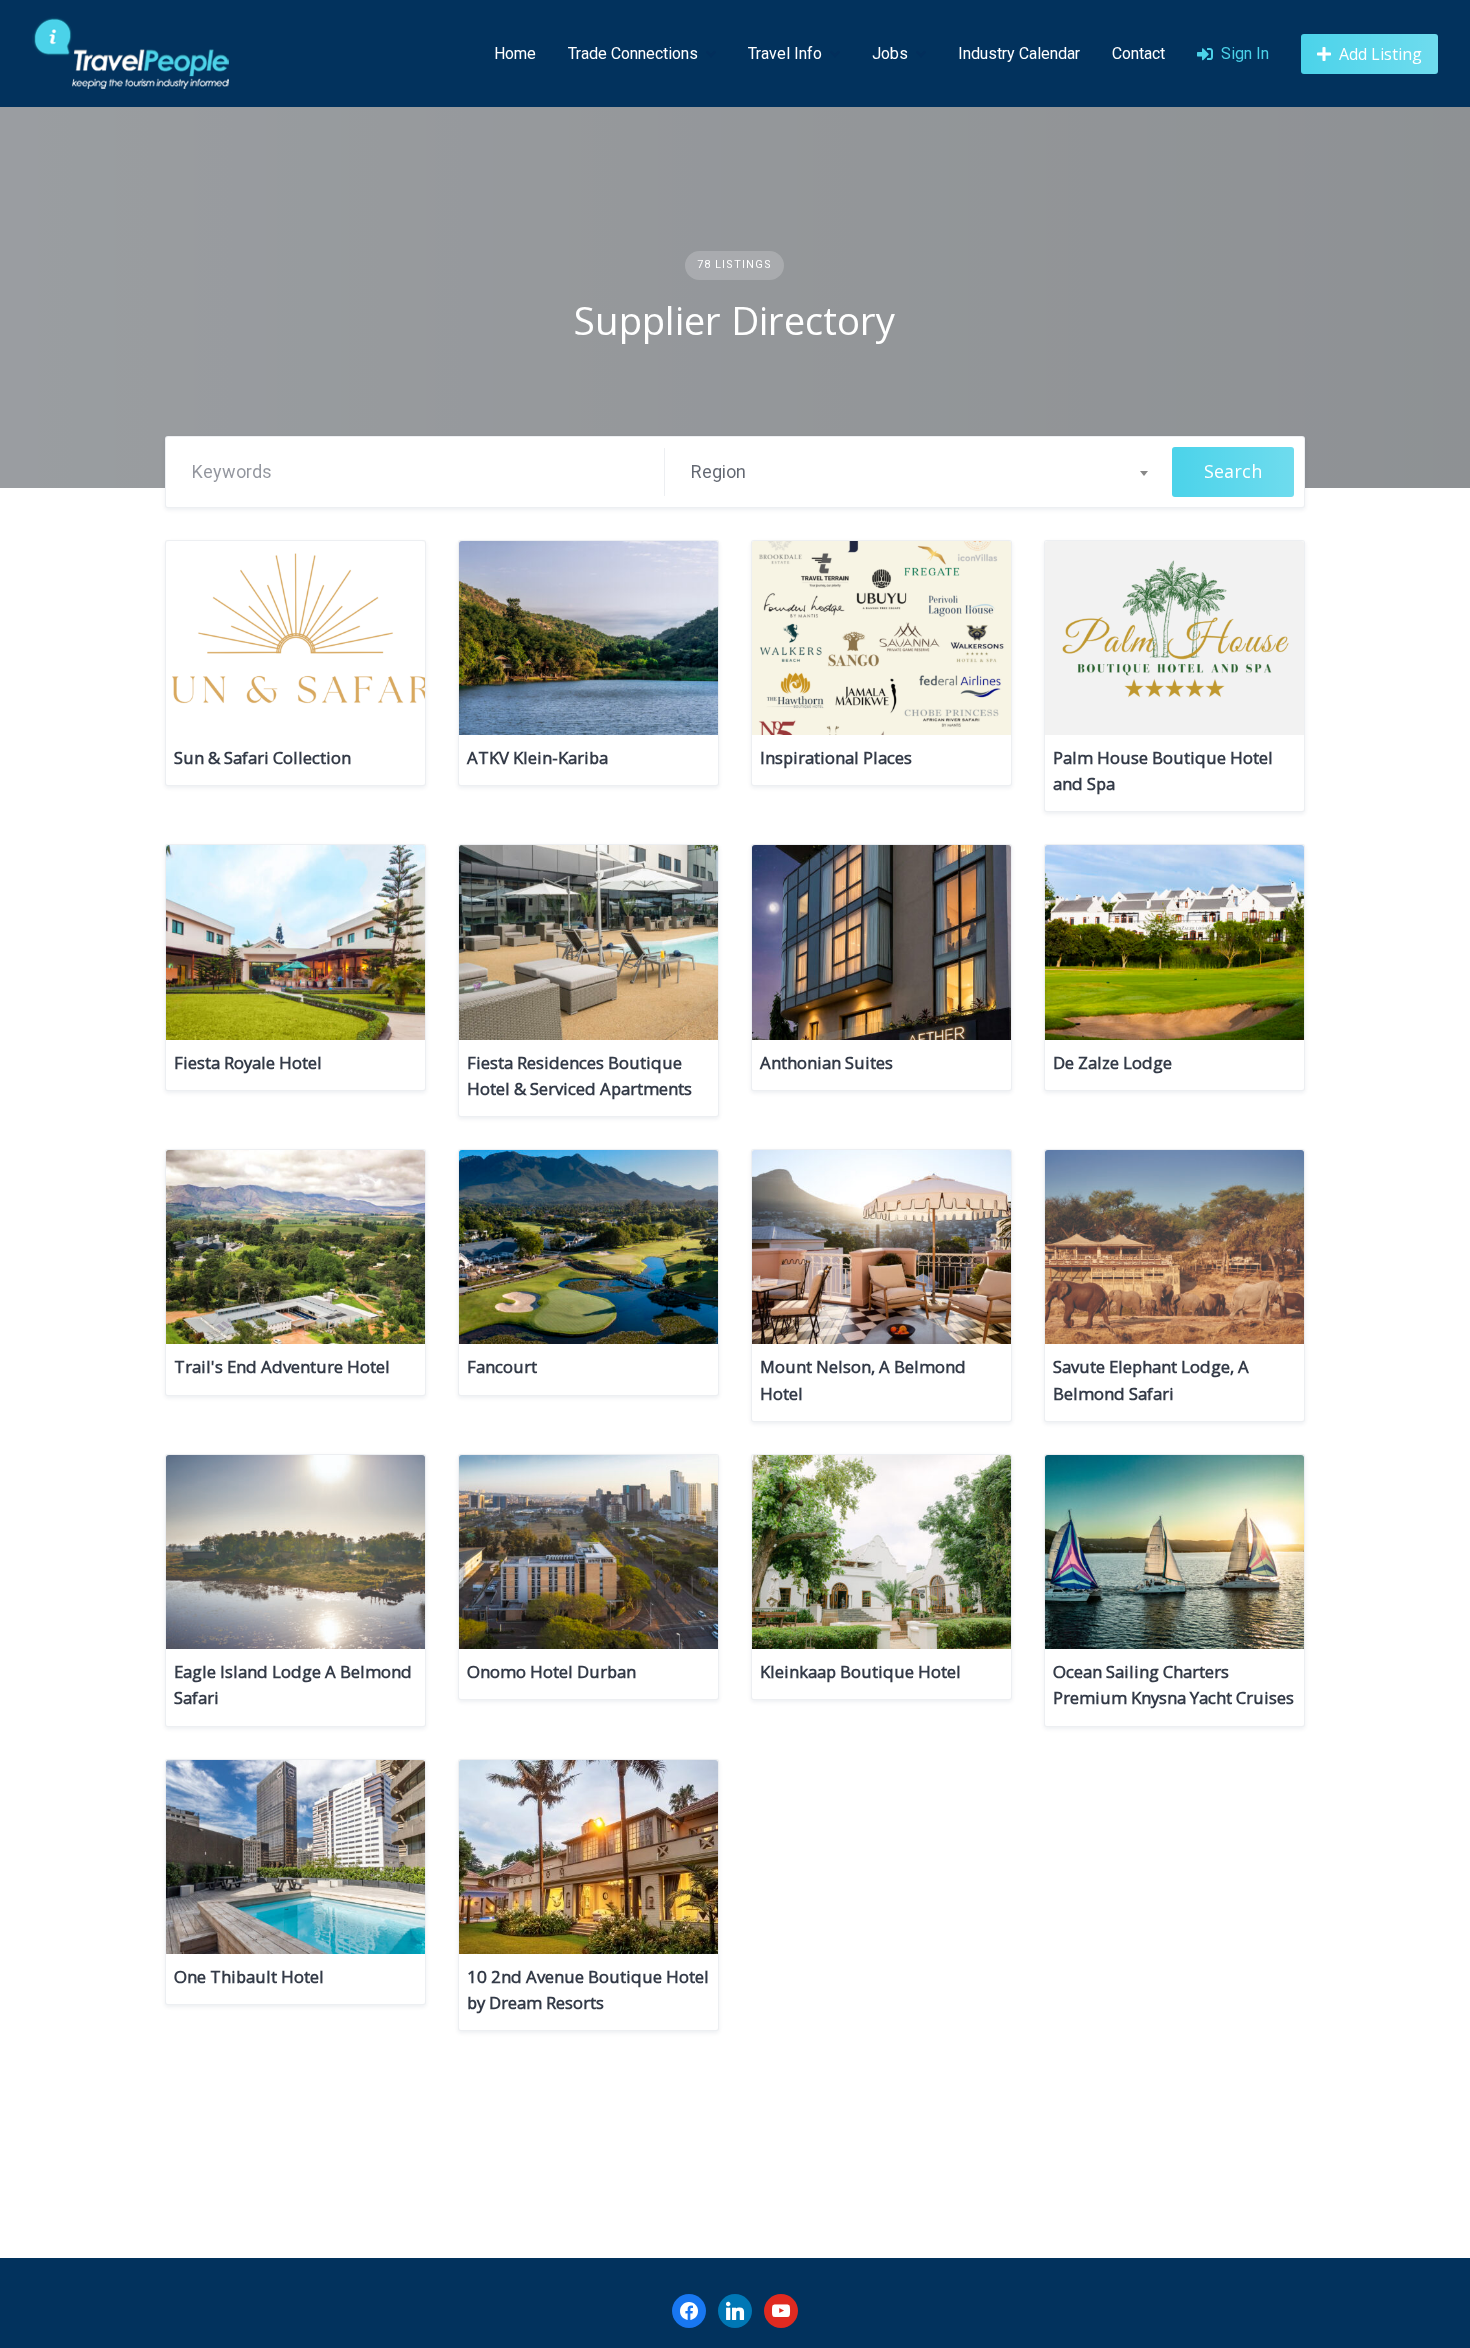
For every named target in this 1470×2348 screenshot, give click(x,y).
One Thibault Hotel (249, 1976)
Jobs (890, 53)
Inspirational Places (836, 757)
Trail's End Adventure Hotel (282, 1366)
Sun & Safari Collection (262, 757)
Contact (1138, 53)
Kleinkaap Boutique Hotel (860, 1671)
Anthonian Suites (826, 1062)
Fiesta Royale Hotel (248, 1062)
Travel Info (785, 53)
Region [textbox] (718, 471)
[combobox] (919, 472)
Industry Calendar (1019, 53)
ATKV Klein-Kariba (537, 757)
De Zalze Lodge (1112, 1062)
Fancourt (502, 1366)
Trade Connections (633, 53)
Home (515, 53)
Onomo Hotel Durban (551, 1671)
